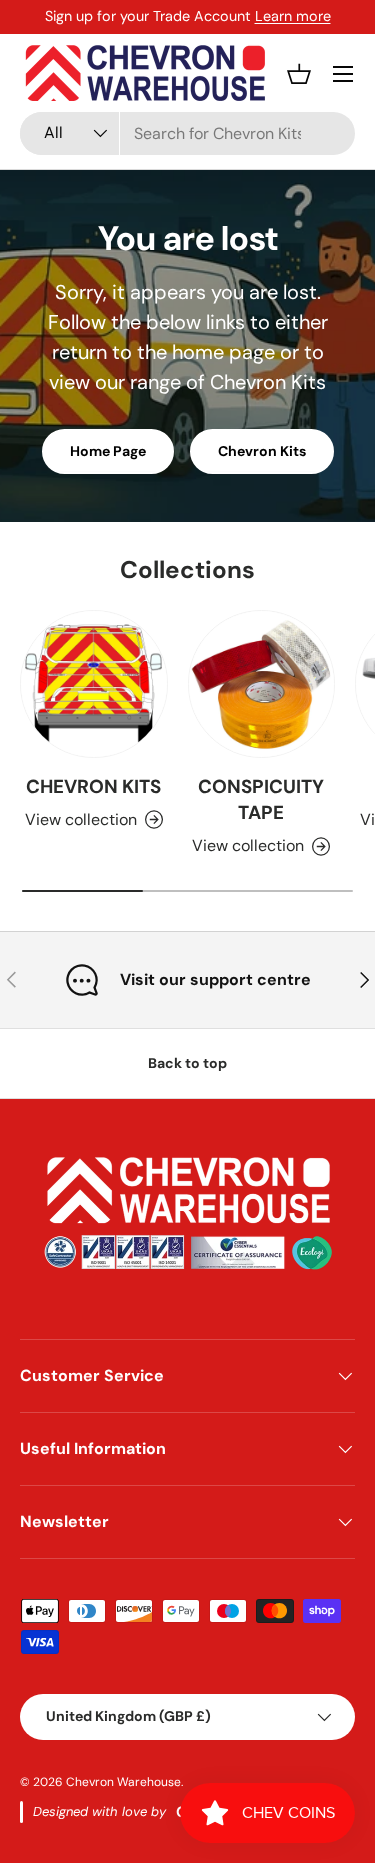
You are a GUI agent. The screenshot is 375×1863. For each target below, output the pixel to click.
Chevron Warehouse (123, 1782)
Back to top (187, 1063)
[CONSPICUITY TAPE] (262, 684)
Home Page (108, 451)
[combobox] (187, 133)
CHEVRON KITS (93, 786)
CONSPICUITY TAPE (261, 799)
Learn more (293, 16)
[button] (299, 74)
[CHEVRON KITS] (94, 684)
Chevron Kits (262, 451)
